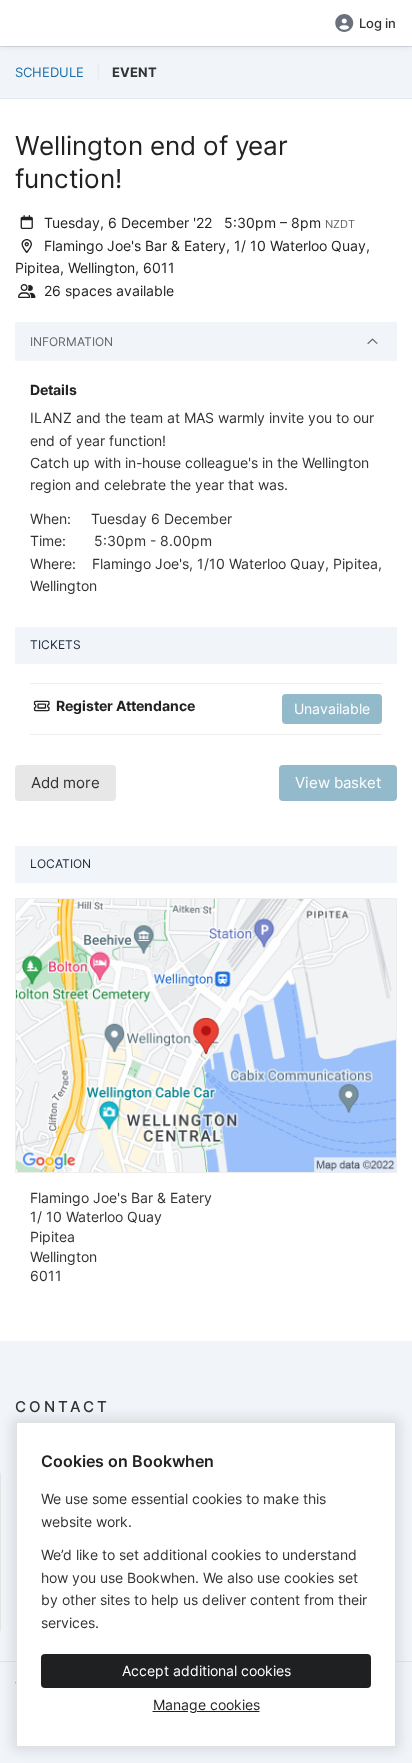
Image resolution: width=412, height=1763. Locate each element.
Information (71, 341)
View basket (338, 782)
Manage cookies (206, 1704)
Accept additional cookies (206, 1670)
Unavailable (332, 708)
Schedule (49, 72)
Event (134, 72)
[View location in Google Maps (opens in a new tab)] (206, 1034)
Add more (65, 782)
